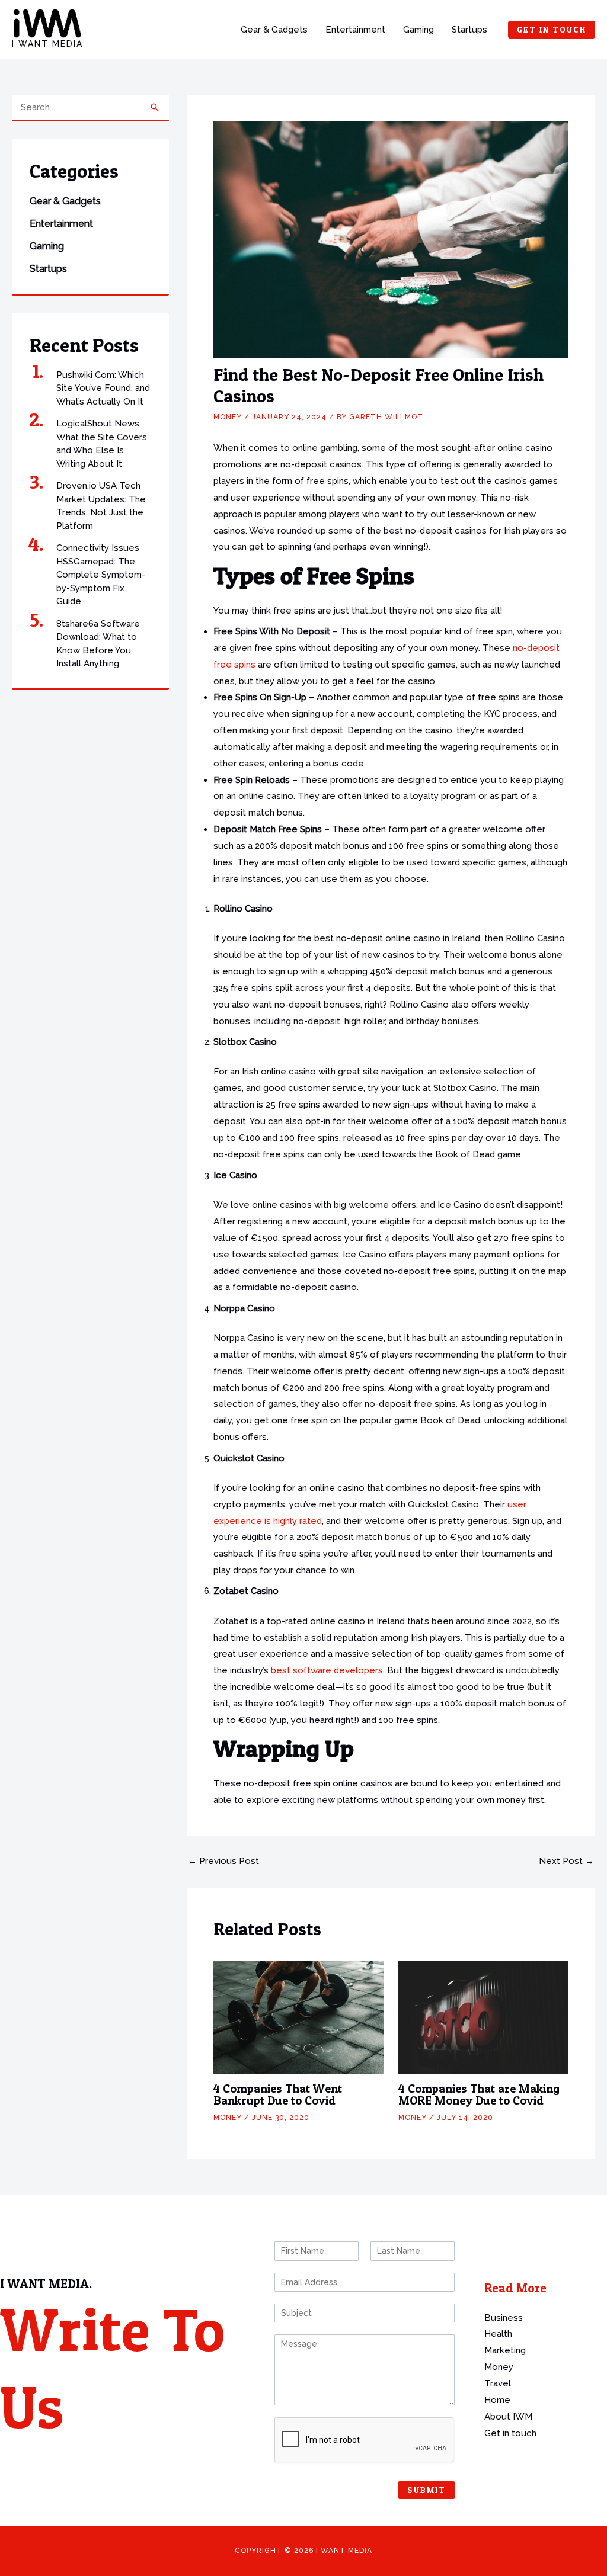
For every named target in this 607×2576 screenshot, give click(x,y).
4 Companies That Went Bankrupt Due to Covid (278, 2094)
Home (497, 2400)
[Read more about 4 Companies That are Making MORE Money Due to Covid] (483, 2016)
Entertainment (355, 30)
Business (504, 2318)
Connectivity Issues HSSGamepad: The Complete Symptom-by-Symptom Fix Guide (101, 575)
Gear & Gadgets (274, 30)
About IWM (508, 2417)
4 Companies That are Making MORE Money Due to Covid (479, 2094)
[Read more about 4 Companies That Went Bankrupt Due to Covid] (298, 2016)
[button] (552, 30)
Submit (427, 2490)
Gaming (418, 30)
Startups (469, 30)
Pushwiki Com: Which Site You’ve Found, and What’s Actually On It (103, 388)
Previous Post (223, 1861)
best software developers (327, 1670)
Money (228, 417)
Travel (498, 2383)
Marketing (505, 2350)
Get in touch (510, 2433)
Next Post (566, 1861)
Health (498, 2334)
